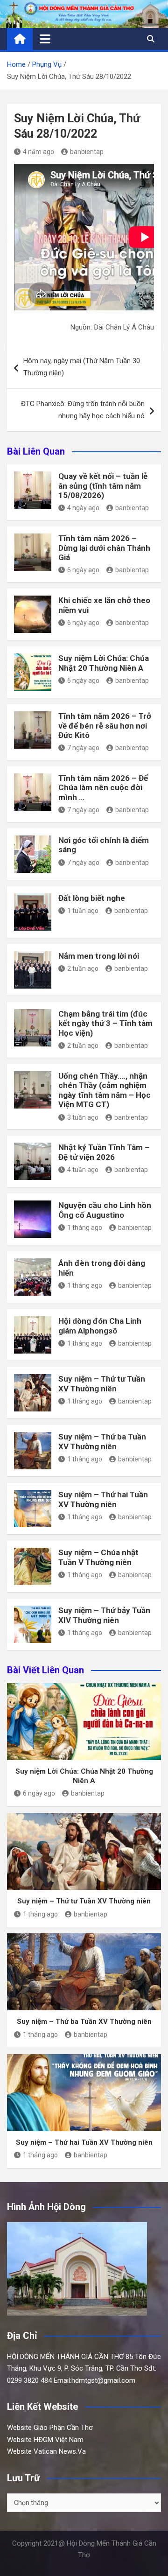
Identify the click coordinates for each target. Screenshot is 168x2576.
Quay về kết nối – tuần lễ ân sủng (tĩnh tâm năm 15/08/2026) (103, 486)
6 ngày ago (83, 570)
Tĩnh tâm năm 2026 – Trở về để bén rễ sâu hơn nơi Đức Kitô (105, 726)
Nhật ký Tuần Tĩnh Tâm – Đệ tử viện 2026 (104, 1152)
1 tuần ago (83, 911)
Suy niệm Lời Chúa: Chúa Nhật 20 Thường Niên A (104, 663)
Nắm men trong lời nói (99, 956)
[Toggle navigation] (45, 39)
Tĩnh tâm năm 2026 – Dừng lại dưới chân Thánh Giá (104, 548)
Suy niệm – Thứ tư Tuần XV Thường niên (102, 1383)
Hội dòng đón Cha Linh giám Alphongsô (100, 1326)
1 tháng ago (85, 1228)
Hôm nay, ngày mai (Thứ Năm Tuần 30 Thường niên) (82, 367)
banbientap (87, 152)
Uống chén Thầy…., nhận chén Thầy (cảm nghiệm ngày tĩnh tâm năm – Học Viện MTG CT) (105, 1090)
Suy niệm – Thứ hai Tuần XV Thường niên (103, 1499)
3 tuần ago (83, 1117)
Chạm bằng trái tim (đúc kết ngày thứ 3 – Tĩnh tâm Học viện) (105, 1023)
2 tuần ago (83, 969)
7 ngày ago (83, 748)
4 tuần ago (83, 1170)
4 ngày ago (83, 508)
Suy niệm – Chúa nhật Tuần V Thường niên (98, 1557)
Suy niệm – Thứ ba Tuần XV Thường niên (102, 1441)
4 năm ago (38, 152)
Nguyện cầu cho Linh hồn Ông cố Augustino (105, 1210)
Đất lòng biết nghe (92, 898)
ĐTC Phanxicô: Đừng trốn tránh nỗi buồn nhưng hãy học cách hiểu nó (83, 410)
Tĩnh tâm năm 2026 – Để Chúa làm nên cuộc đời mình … (103, 788)
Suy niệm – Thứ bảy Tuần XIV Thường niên (104, 1615)
